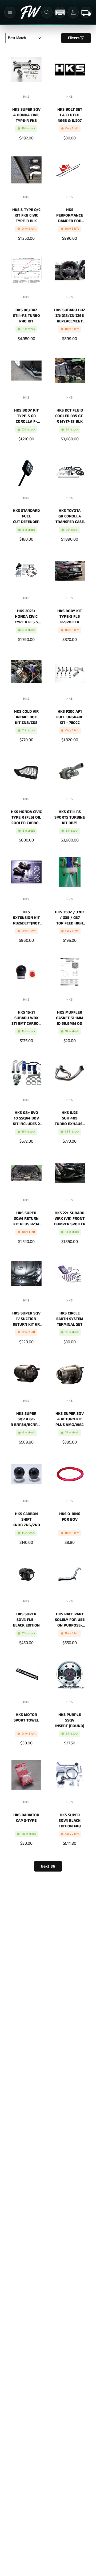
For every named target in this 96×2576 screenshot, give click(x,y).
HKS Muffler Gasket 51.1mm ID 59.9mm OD (70, 1018)
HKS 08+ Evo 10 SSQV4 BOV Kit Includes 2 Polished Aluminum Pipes (26, 1118)
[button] (10, 12)
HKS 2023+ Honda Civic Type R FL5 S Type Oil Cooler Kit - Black (26, 616)
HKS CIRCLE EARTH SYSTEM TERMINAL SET (70, 1318)
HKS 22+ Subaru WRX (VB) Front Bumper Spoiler (70, 1218)
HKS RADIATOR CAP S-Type (26, 1818)
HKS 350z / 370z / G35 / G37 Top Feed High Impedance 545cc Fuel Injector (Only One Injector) (70, 917)
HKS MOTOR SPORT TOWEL (26, 1718)
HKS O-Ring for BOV (70, 1517)
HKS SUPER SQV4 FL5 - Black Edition (26, 1619)
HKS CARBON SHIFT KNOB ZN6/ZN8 (26, 1519)
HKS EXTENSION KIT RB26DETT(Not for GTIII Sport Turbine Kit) (26, 917)
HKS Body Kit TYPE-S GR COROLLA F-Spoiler (26, 416)
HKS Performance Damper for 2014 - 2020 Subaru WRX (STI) (70, 215)
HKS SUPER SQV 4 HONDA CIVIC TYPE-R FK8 (26, 115)
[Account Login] (73, 12)
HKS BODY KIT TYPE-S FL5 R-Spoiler (70, 616)
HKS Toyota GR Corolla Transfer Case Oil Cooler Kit (70, 516)
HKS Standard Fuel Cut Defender (26, 516)
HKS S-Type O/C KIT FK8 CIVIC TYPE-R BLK (26, 215)
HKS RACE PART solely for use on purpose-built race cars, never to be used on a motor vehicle (70, 1619)
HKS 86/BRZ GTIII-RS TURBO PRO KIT (26, 315)
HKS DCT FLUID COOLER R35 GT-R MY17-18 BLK (70, 416)
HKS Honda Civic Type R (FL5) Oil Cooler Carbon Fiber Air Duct (26, 817)
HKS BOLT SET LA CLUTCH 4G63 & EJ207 (70, 115)
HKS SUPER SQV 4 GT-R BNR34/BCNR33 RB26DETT (26, 1419)
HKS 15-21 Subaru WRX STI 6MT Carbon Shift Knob (26, 1018)
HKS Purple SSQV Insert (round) (70, 1720)
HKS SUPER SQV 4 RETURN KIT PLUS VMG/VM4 (70, 1419)
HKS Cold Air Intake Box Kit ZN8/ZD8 (26, 717)
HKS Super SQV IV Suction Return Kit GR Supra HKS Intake (26, 1318)
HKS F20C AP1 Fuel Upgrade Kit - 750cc (70, 717)
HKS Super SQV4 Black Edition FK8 (70, 1820)
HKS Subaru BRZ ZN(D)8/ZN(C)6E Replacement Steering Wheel (70, 315)
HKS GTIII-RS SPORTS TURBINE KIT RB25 (70, 817)
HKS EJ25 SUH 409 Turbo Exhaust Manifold (70, 1118)
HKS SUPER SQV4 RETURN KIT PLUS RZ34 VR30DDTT (26, 1218)
